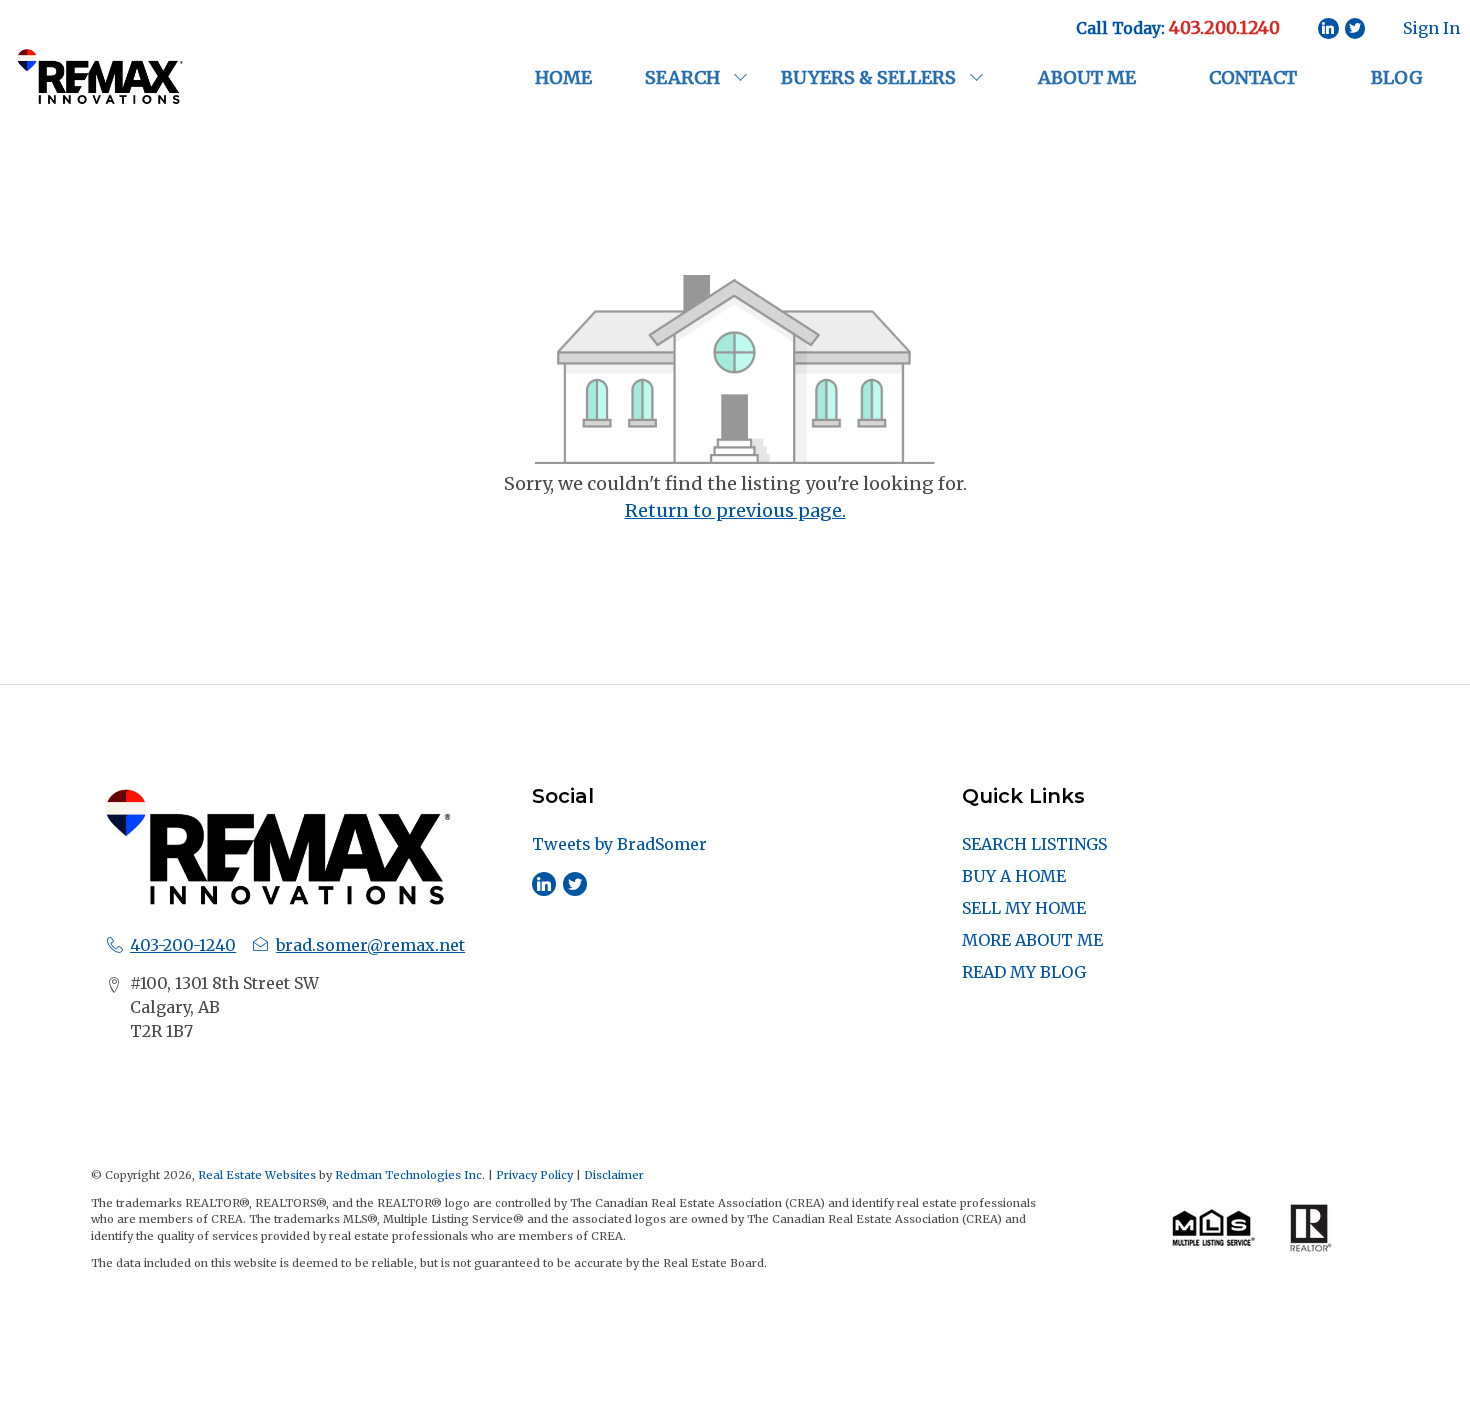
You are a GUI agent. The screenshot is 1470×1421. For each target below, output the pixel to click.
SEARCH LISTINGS (1034, 844)
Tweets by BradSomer (619, 844)
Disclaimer (614, 1175)
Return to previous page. (735, 510)
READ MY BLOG (1024, 972)
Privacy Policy (534, 1175)
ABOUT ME (1087, 77)
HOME (563, 77)
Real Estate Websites (258, 1175)
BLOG (1397, 77)
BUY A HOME (1014, 876)
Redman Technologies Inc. (411, 1175)
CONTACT (1253, 77)
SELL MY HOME (1024, 908)
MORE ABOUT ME (1032, 940)
